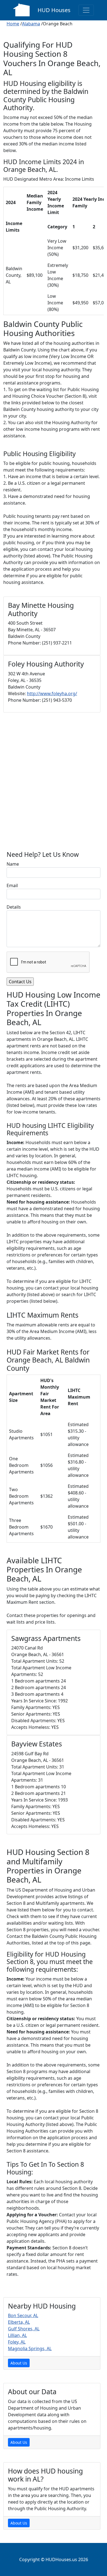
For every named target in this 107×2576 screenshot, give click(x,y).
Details (14, 907)
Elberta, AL (19, 2322)
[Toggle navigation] (86, 10)
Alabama (31, 24)
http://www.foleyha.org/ (52, 694)
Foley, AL (17, 2342)
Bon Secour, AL (23, 2315)
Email (12, 885)
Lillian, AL (17, 2335)
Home (13, 24)
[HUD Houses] (21, 10)
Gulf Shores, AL (24, 2329)
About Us (19, 2363)
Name (13, 864)
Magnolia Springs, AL (30, 2349)
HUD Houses (54, 10)
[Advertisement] (54, 784)
